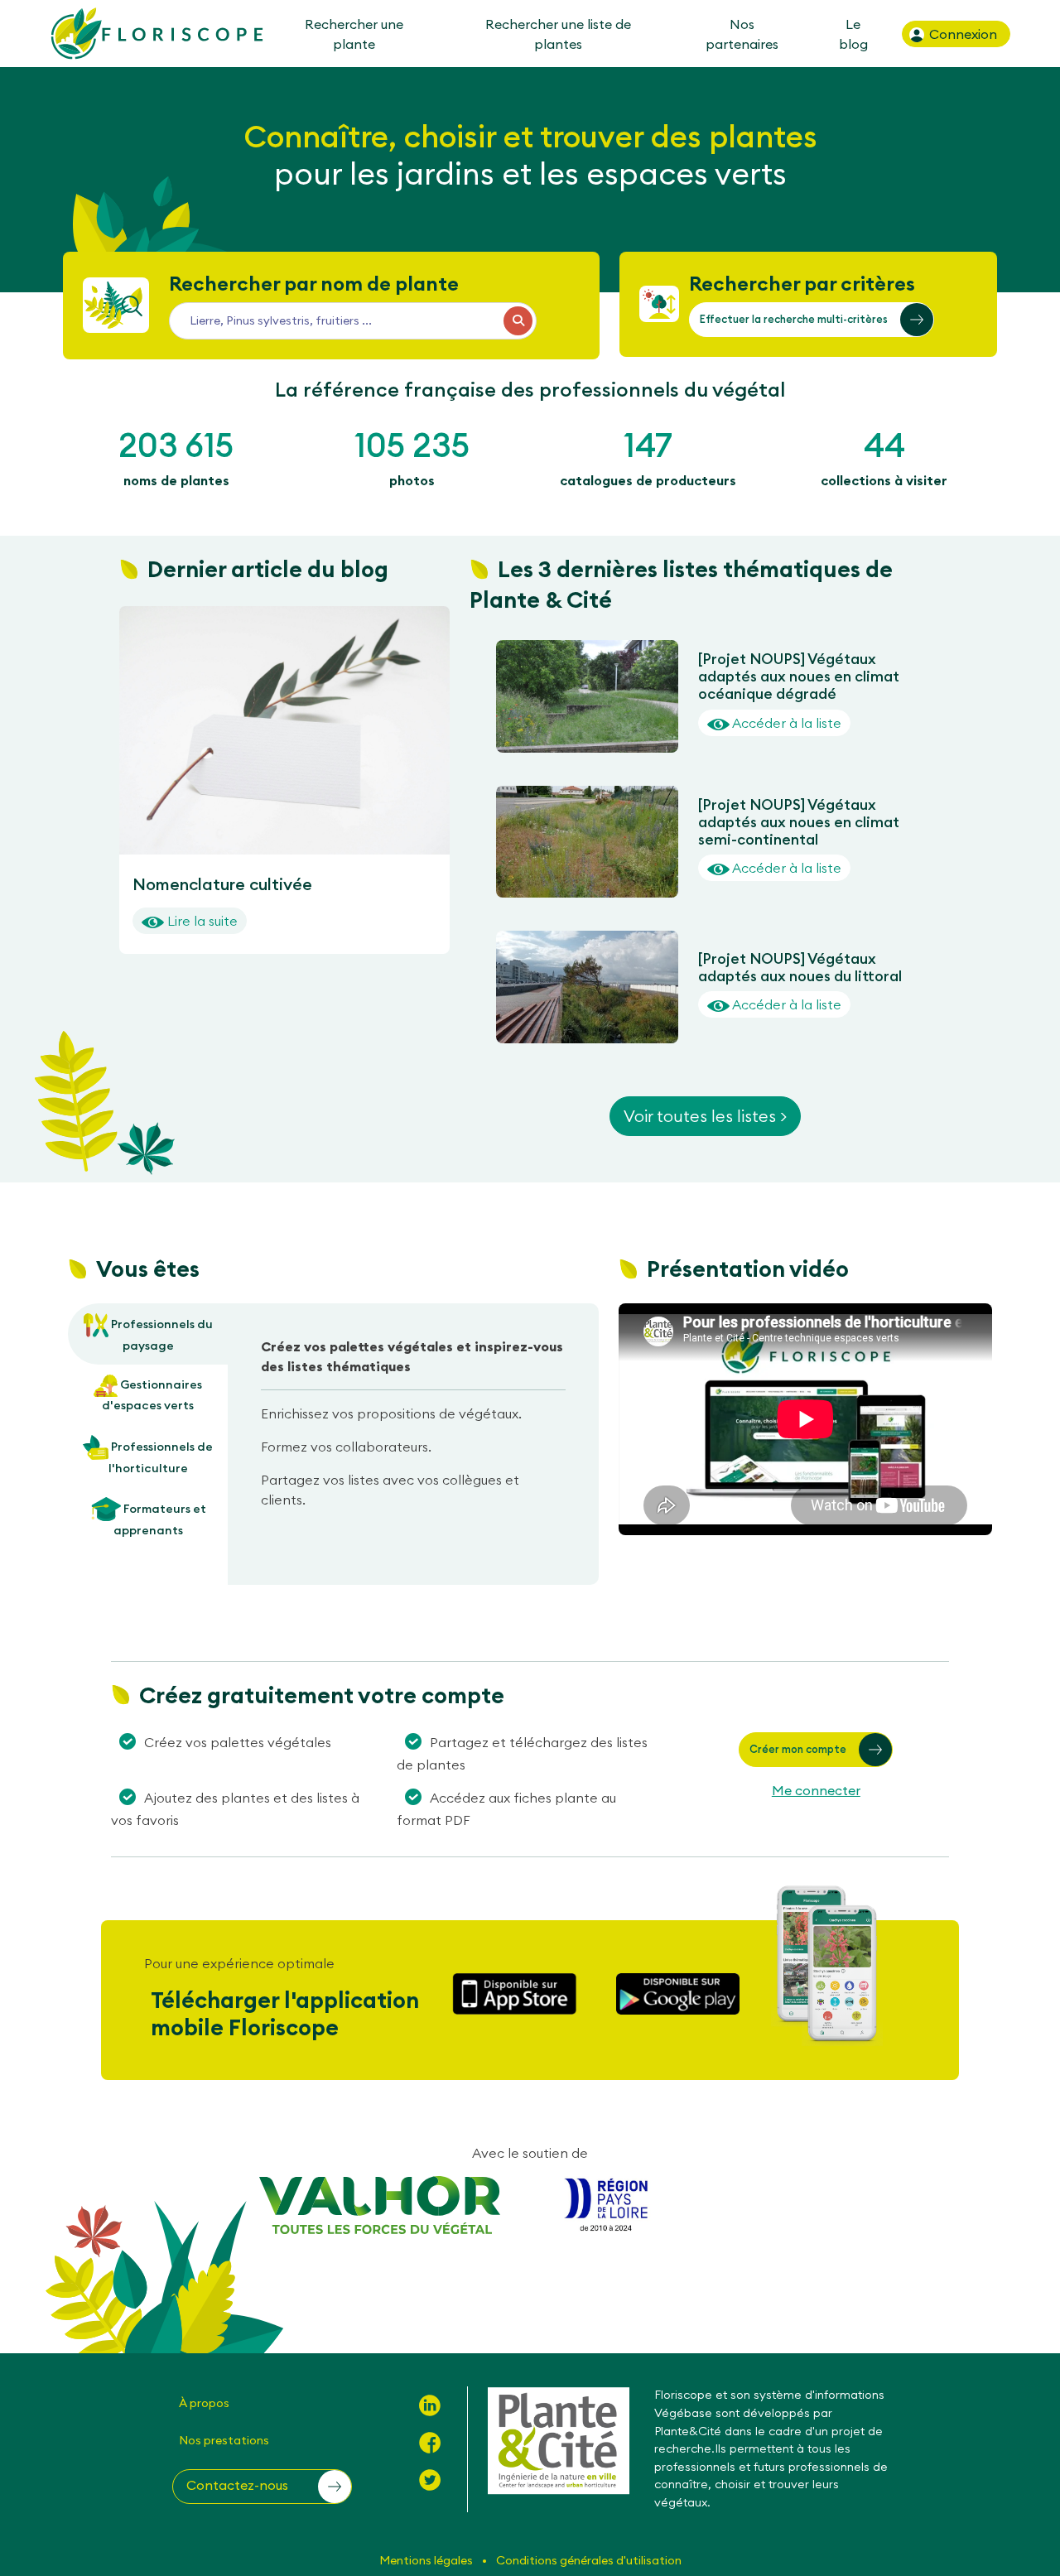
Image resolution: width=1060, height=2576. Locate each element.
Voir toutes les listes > (705, 1116)
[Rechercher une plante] (518, 321)
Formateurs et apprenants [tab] (160, 1519)
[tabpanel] (413, 1430)
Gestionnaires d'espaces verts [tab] (152, 1395)
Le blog (853, 34)
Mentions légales (427, 2560)
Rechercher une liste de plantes (558, 34)
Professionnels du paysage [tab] (161, 1335)
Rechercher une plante (353, 34)
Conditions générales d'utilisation (589, 2560)
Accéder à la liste (785, 723)
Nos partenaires (742, 34)
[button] (812, 320)
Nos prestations (224, 2440)
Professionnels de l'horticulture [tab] (161, 1457)
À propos (204, 2403)
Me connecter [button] (816, 1790)
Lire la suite (201, 921)
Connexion (961, 34)
